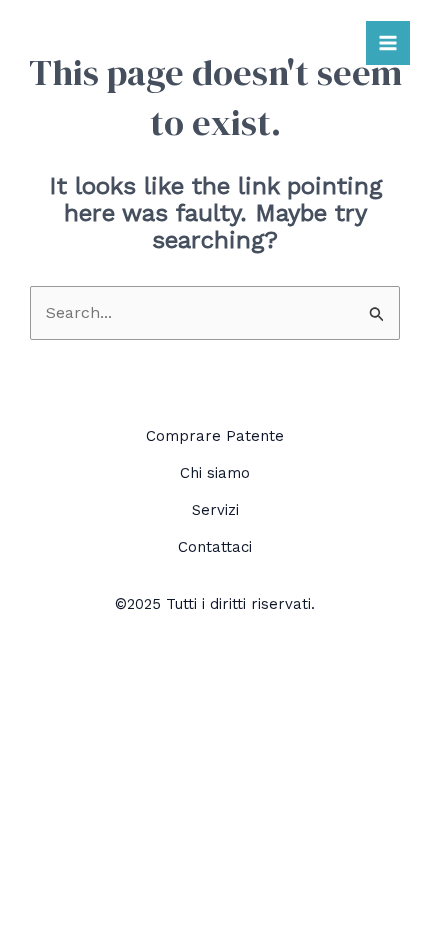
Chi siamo (215, 473)
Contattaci (215, 547)
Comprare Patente (215, 436)
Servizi (215, 510)
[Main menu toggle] (388, 43)
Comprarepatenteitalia (141, 42)
